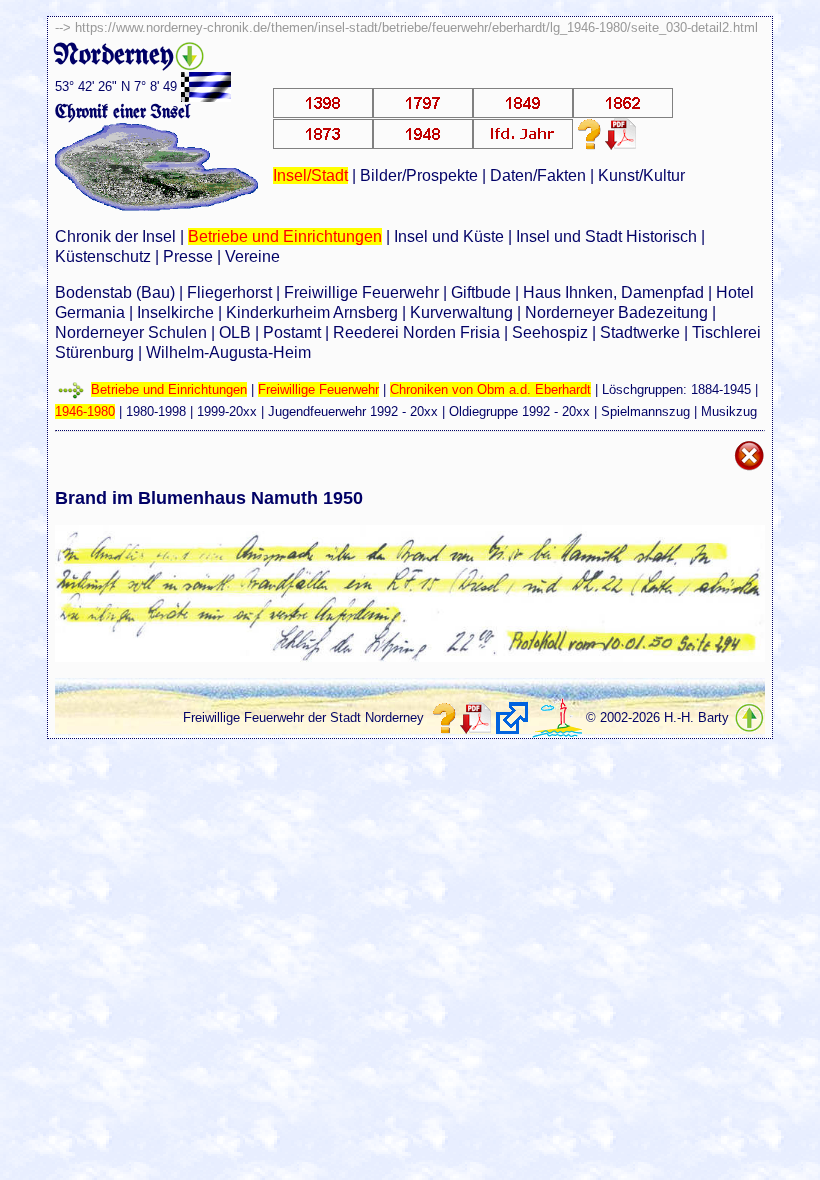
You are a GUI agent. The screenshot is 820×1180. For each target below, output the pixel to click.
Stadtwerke (640, 332)
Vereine (252, 256)
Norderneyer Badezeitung (616, 312)
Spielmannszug (645, 411)
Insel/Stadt (310, 175)
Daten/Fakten (538, 175)
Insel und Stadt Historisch (606, 236)
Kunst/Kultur (641, 175)
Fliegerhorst (229, 292)
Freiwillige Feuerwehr (361, 292)
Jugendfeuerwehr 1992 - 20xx (353, 411)
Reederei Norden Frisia (416, 332)
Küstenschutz (103, 256)
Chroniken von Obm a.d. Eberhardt (490, 389)
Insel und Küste (449, 236)
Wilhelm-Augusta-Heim (228, 352)
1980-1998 (156, 411)
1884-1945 (721, 389)
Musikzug (729, 411)
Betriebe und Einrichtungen (285, 236)
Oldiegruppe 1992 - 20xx (519, 411)
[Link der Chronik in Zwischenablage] (512, 718)
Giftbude (481, 292)
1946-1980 (85, 411)
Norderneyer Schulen (131, 332)
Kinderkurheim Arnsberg (312, 312)
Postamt (292, 332)
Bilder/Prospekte (419, 175)
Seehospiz (550, 332)
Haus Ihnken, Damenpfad (613, 292)
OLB (235, 332)
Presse (188, 256)
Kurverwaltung (461, 312)
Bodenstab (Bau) (115, 292)
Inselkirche (175, 312)
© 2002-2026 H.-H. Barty (657, 717)
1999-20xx (227, 411)
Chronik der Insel (115, 236)
